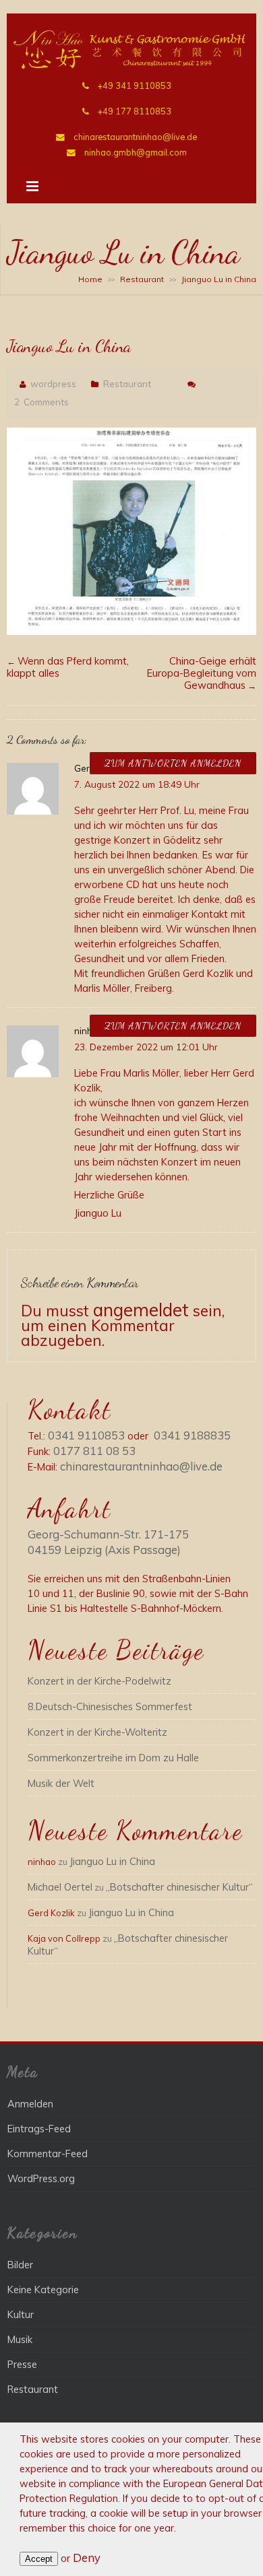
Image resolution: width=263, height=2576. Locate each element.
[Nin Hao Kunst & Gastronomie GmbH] (131, 65)
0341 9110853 (86, 1435)
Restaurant (142, 279)
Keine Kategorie (43, 2290)
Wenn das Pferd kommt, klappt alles (68, 667)
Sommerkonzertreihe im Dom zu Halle (113, 1758)
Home (90, 279)
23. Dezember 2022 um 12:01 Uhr (146, 1047)
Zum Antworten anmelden (173, 763)
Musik (20, 2339)
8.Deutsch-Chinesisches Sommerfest (110, 1706)
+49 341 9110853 (135, 86)
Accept (39, 2559)
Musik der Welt (61, 1783)
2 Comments (41, 402)
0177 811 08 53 (94, 1451)
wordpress (53, 383)
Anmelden (30, 2104)
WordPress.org (41, 2178)
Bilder (20, 2265)
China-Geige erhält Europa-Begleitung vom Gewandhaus (202, 673)
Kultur (21, 2314)
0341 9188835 (192, 1435)
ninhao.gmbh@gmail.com (136, 152)
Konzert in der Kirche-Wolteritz (97, 1732)
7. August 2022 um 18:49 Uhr (137, 784)
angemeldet (141, 1310)
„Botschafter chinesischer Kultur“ (179, 1887)
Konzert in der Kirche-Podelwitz (99, 1681)
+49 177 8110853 (135, 111)
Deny (87, 2557)
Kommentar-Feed (48, 2154)
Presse (22, 2364)
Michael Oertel (60, 1887)
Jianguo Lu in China (112, 1861)
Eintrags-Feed (39, 2129)
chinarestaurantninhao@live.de (135, 137)
